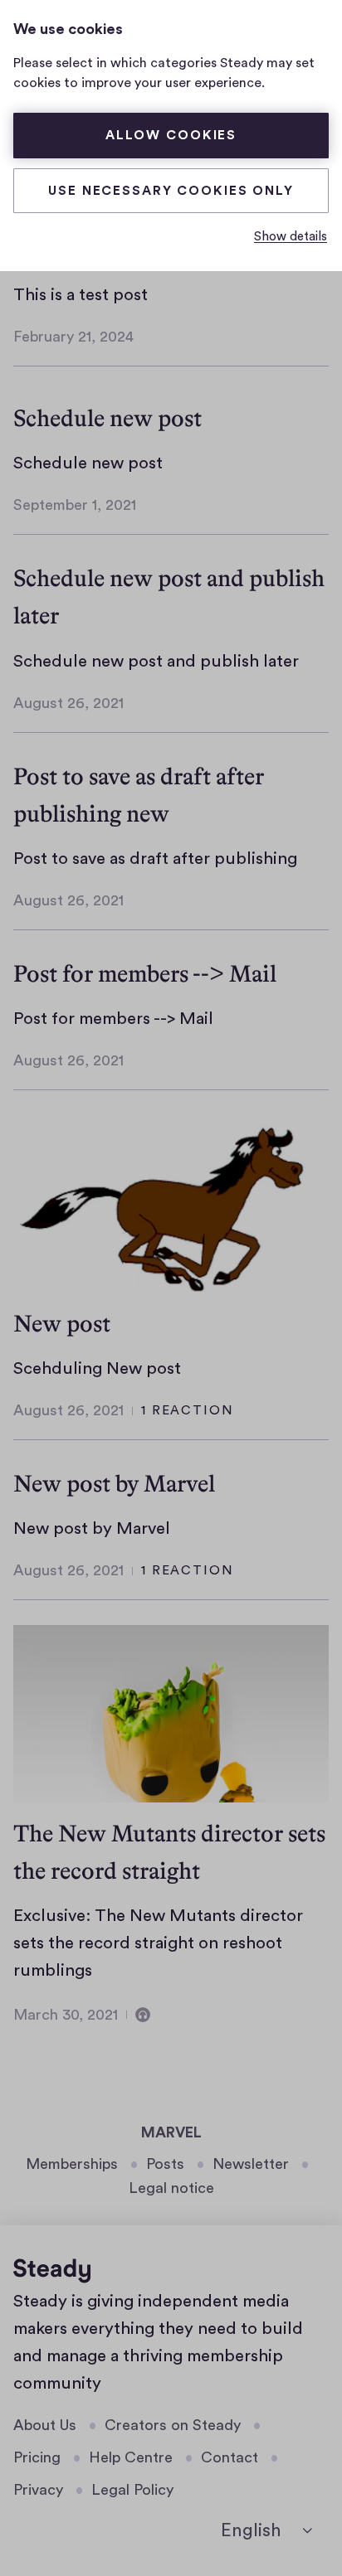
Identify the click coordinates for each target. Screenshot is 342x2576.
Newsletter (251, 2164)
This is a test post (81, 295)
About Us (45, 2425)
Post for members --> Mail (145, 973)
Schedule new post (107, 418)
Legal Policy (132, 2490)
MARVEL (171, 2132)
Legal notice (171, 2188)
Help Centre (131, 2457)
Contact (230, 2457)
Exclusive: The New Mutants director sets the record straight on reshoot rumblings (158, 1943)
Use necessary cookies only (171, 191)
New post (62, 1323)
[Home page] (52, 2271)
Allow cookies (171, 135)
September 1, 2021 (75, 505)
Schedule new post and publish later (156, 661)
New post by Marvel (114, 1483)
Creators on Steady (173, 2425)
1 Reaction (188, 1410)
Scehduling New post (97, 1368)
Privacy (38, 2490)
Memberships (72, 2164)
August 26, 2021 (68, 703)
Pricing (37, 2457)
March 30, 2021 (66, 2015)
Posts (165, 2164)
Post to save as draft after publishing (155, 859)
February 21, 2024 (73, 337)
